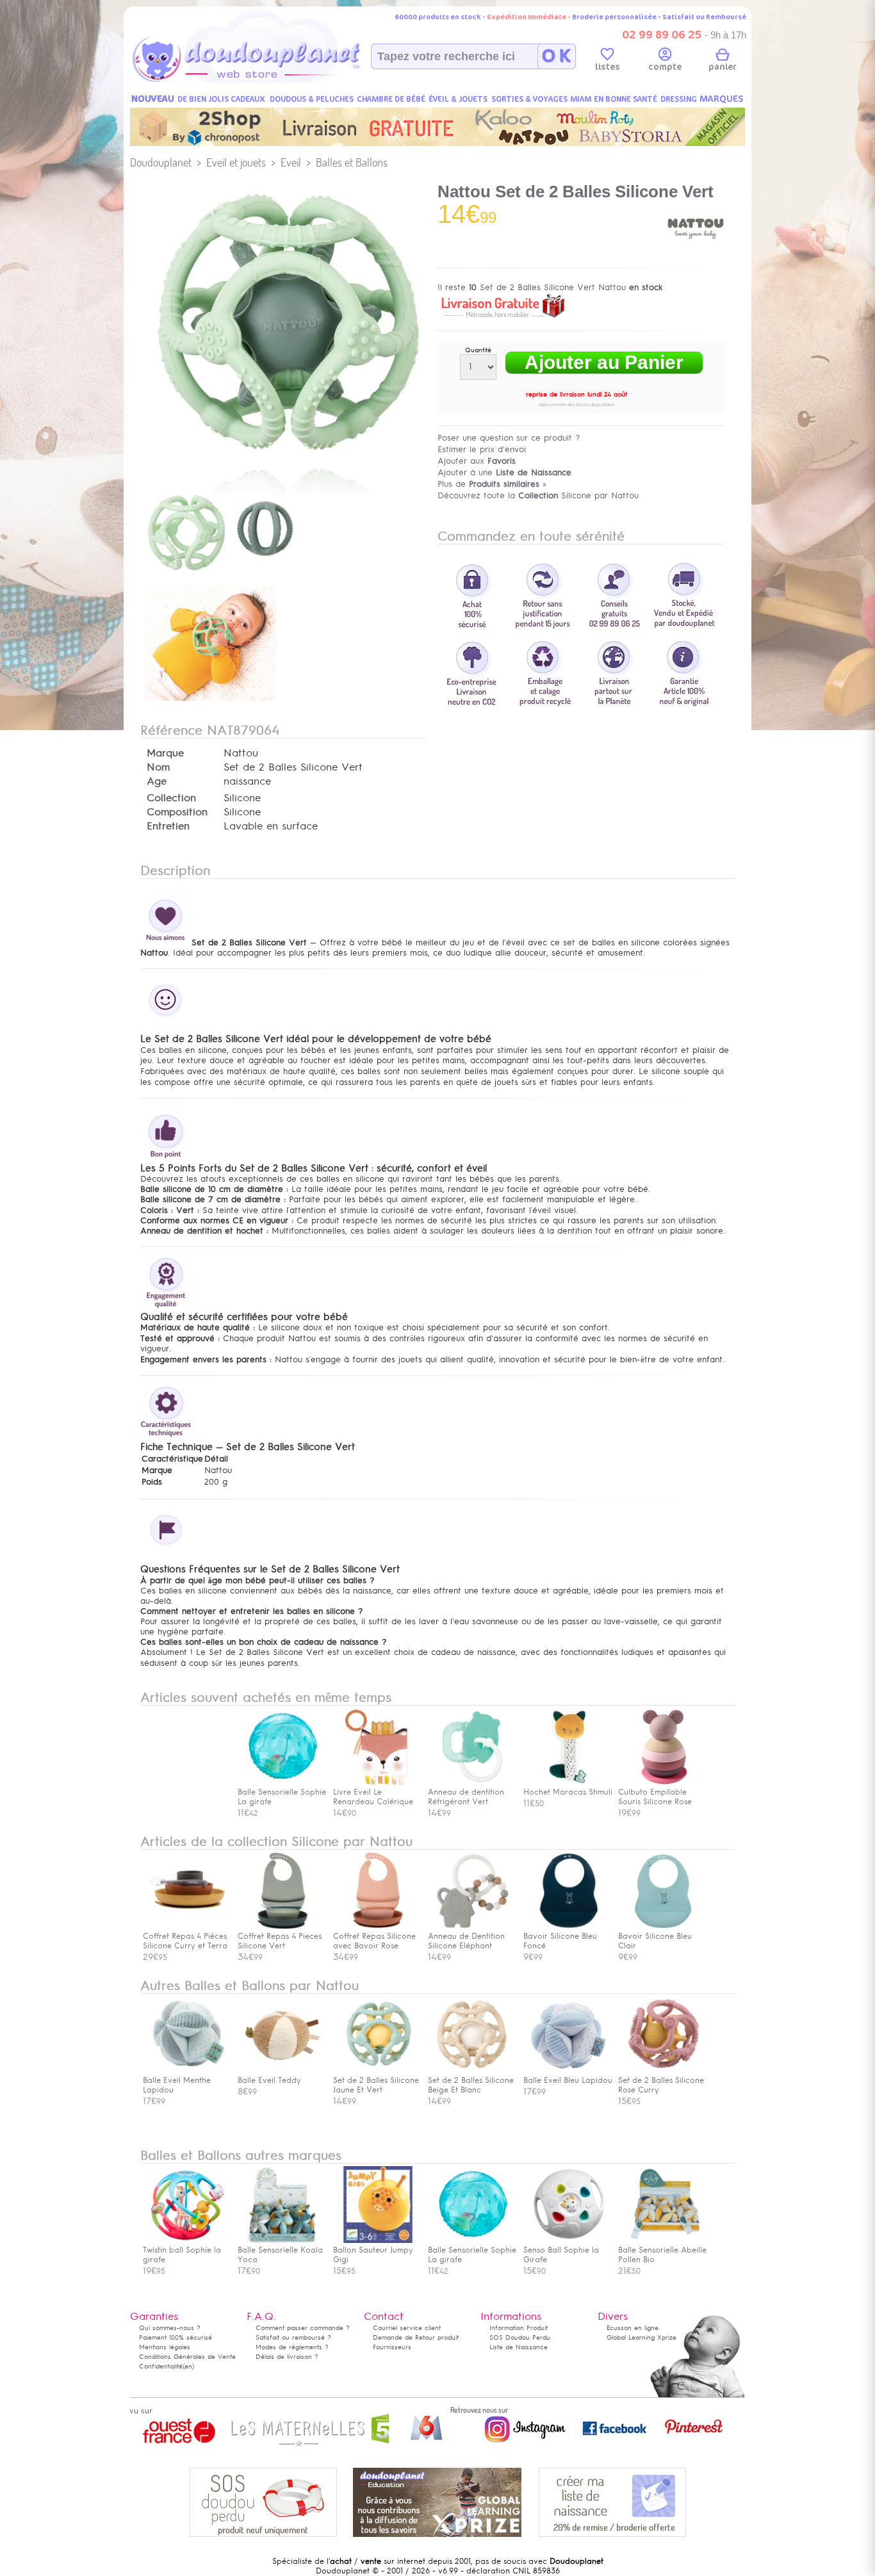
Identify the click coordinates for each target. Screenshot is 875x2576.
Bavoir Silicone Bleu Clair (655, 1941)
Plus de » (492, 484)
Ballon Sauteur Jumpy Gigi (373, 2255)
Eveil (291, 162)
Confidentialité (161, 2366)
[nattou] (696, 255)
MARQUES (722, 99)
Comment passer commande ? (303, 2328)
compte (665, 67)
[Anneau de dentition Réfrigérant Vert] (473, 1782)
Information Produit (519, 2328)
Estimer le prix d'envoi (482, 449)
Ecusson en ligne (633, 2328)
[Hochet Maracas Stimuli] (568, 1782)
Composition (177, 812)
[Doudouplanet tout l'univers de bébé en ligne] (271, 81)
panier (723, 67)
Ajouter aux (477, 461)
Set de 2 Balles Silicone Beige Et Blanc (471, 2085)
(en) (188, 2366)
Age (157, 781)
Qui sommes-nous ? (170, 2328)
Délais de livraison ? (287, 2357)
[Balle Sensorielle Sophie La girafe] (282, 1782)
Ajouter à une (504, 472)
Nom (158, 767)
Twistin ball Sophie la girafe (182, 2255)
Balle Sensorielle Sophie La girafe (472, 2255)
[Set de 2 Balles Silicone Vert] (221, 577)
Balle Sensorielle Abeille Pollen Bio (662, 2255)
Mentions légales (165, 2347)
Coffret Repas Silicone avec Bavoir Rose (374, 1941)
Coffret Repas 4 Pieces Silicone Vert (280, 1941)
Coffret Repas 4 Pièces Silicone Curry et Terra (185, 1941)
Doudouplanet (161, 162)
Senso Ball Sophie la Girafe (561, 2255)
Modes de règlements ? (292, 2347)
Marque (165, 753)
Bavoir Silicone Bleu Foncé (560, 1941)
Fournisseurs (392, 2347)
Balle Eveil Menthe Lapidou (177, 2085)
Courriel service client (407, 2328)
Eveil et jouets (236, 162)
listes (608, 67)
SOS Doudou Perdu (520, 2337)
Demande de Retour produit (416, 2337)
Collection (171, 798)
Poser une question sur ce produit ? (509, 438)
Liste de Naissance (519, 2347)
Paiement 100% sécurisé (176, 2337)
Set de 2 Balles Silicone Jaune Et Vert (376, 2085)
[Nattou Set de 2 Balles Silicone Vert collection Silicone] (284, 457)
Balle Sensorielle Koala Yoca (280, 2255)
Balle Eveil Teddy (269, 2080)
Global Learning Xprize (642, 2337)
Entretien (168, 826)
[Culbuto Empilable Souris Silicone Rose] (663, 1782)
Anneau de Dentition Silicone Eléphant (466, 1941)
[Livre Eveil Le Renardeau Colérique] (378, 1782)
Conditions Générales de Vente (187, 2357)
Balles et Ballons (352, 162)
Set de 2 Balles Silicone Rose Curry (661, 2085)
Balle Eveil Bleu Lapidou (568, 2080)
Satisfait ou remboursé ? (293, 2337)
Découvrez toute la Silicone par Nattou (538, 495)
